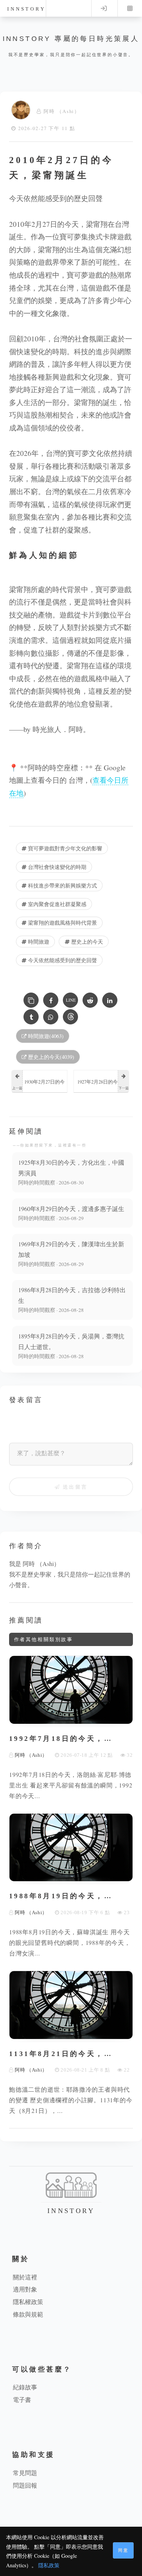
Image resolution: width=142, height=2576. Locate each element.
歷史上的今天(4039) (50, 1057)
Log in (104, 8)
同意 (123, 2550)
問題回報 (25, 2485)
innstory (26, 9)
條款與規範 (28, 2314)
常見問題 (25, 2473)
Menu (130, 8)
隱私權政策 (28, 2302)
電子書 (22, 2399)
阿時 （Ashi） (62, 111)
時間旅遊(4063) (45, 1036)
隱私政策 (49, 2565)
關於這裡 (25, 2277)
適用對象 (25, 2289)
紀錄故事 (25, 2387)
